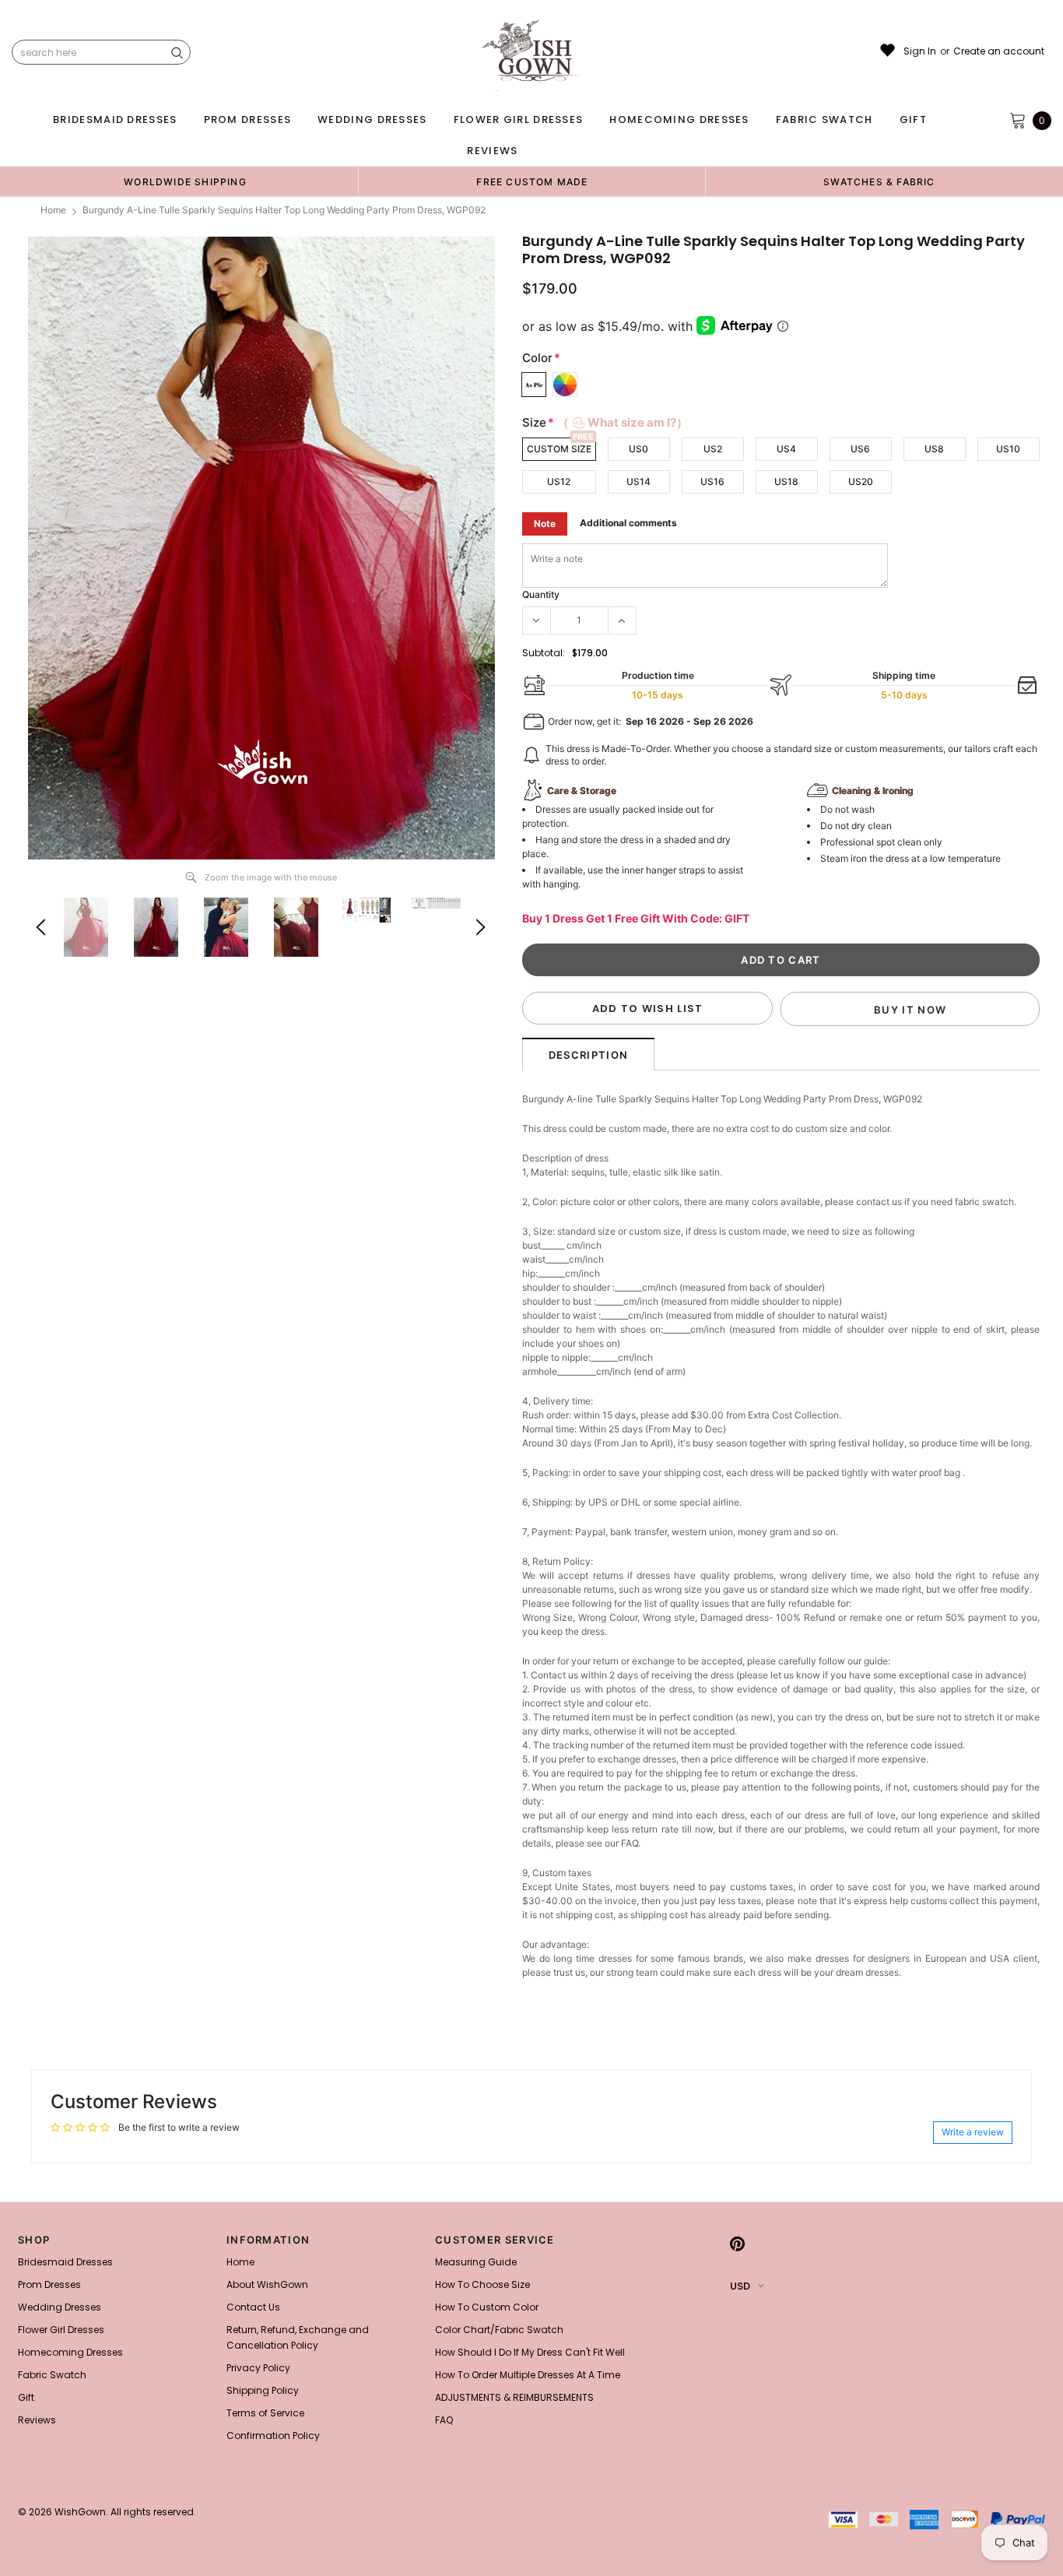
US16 (712, 481)
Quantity (541, 594)
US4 (786, 449)
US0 (639, 449)
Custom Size (559, 449)
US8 (934, 449)
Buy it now (910, 1010)
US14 (639, 481)
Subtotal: (544, 653)
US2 (713, 449)
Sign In (920, 51)
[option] (185, 181)
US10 (1008, 449)
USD (740, 2286)
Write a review (973, 2132)
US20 (861, 481)
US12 (559, 481)
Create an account (999, 51)
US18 (786, 481)
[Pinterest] (737, 2244)
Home (53, 210)
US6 (860, 449)
